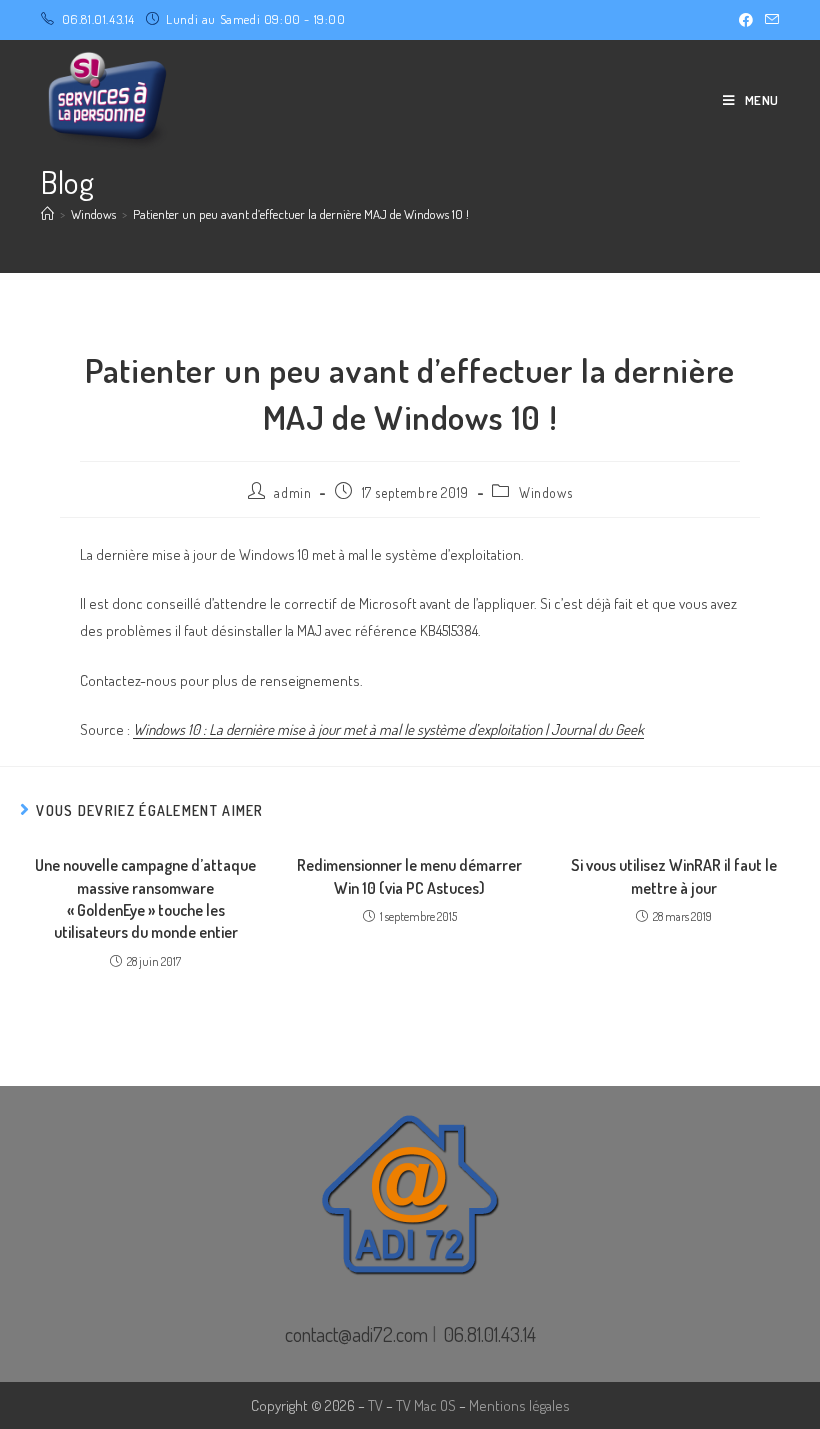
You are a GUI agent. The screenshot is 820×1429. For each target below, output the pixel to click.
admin (292, 492)
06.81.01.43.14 (98, 19)
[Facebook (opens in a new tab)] (746, 20)
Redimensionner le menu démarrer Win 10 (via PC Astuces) (409, 876)
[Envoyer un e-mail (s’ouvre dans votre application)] (769, 20)
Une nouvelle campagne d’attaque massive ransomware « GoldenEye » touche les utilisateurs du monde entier (145, 898)
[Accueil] (47, 214)
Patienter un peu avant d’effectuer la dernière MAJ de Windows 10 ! (301, 214)
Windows (545, 492)
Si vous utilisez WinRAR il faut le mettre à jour (674, 876)
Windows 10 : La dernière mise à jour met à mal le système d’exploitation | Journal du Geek (388, 729)
